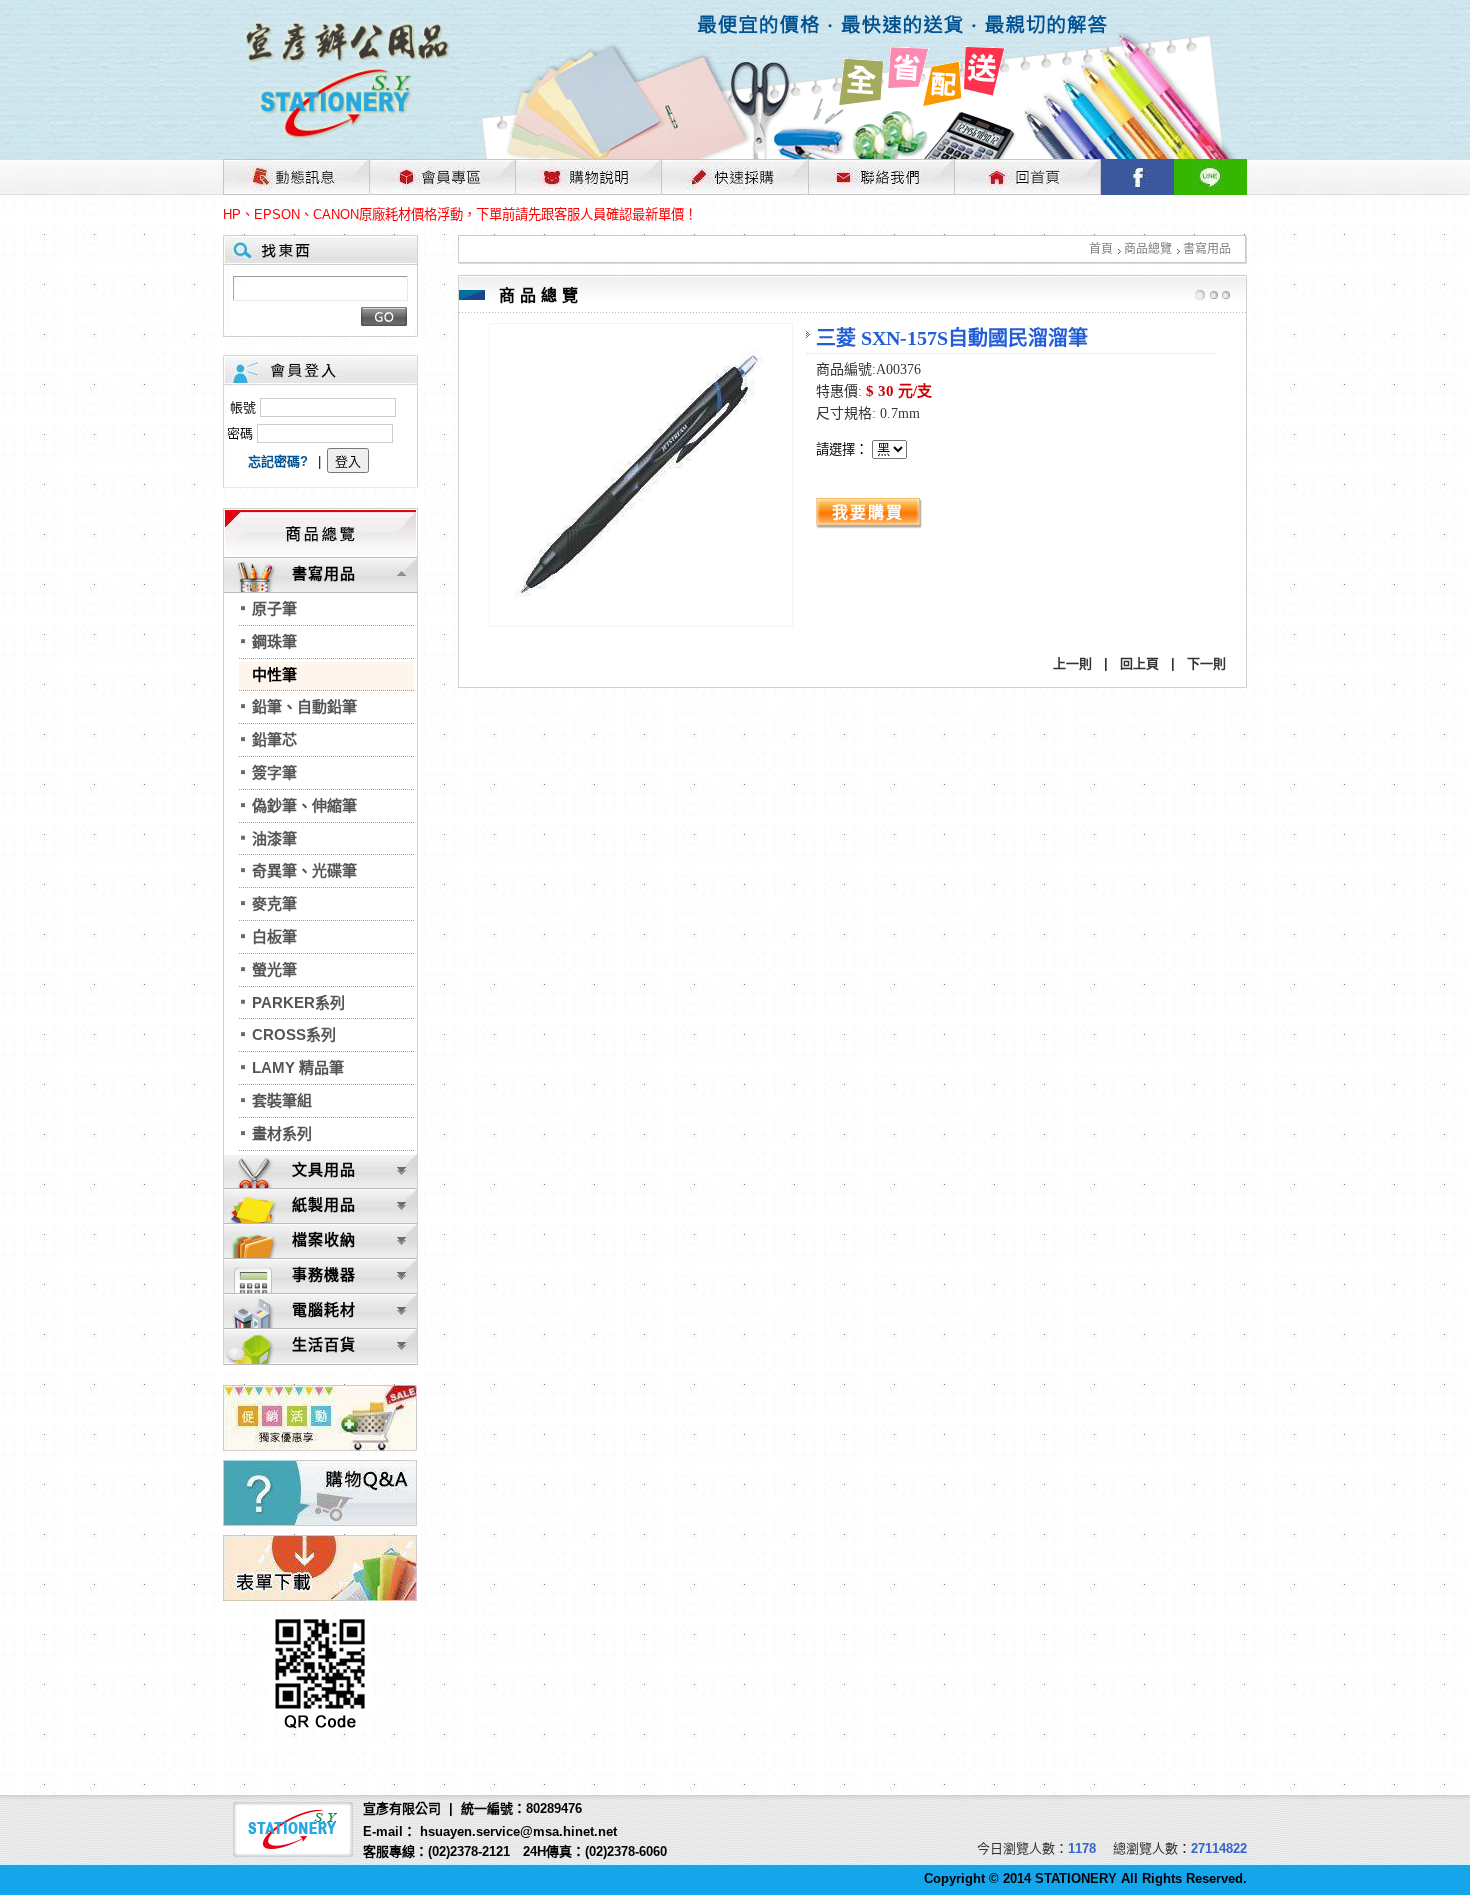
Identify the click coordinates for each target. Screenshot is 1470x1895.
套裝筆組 (282, 1100)
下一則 (1206, 663)
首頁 (1101, 249)
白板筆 (274, 936)
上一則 (1072, 663)
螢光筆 (274, 969)
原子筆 (274, 608)
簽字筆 (274, 772)
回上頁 (1139, 663)
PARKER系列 (298, 1002)
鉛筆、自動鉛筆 (304, 706)
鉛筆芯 (274, 739)
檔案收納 (324, 1239)
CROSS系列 (294, 1034)
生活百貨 (324, 1344)
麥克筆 (274, 903)
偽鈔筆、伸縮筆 (304, 805)
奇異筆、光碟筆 (304, 870)
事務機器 (324, 1274)
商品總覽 (1148, 249)
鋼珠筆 (274, 641)
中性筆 (274, 674)
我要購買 (868, 512)
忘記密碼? (278, 461)
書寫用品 (1207, 249)
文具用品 (324, 1169)
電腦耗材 (324, 1309)
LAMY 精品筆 (298, 1067)
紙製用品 (324, 1204)
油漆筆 (274, 838)
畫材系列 (282, 1133)
